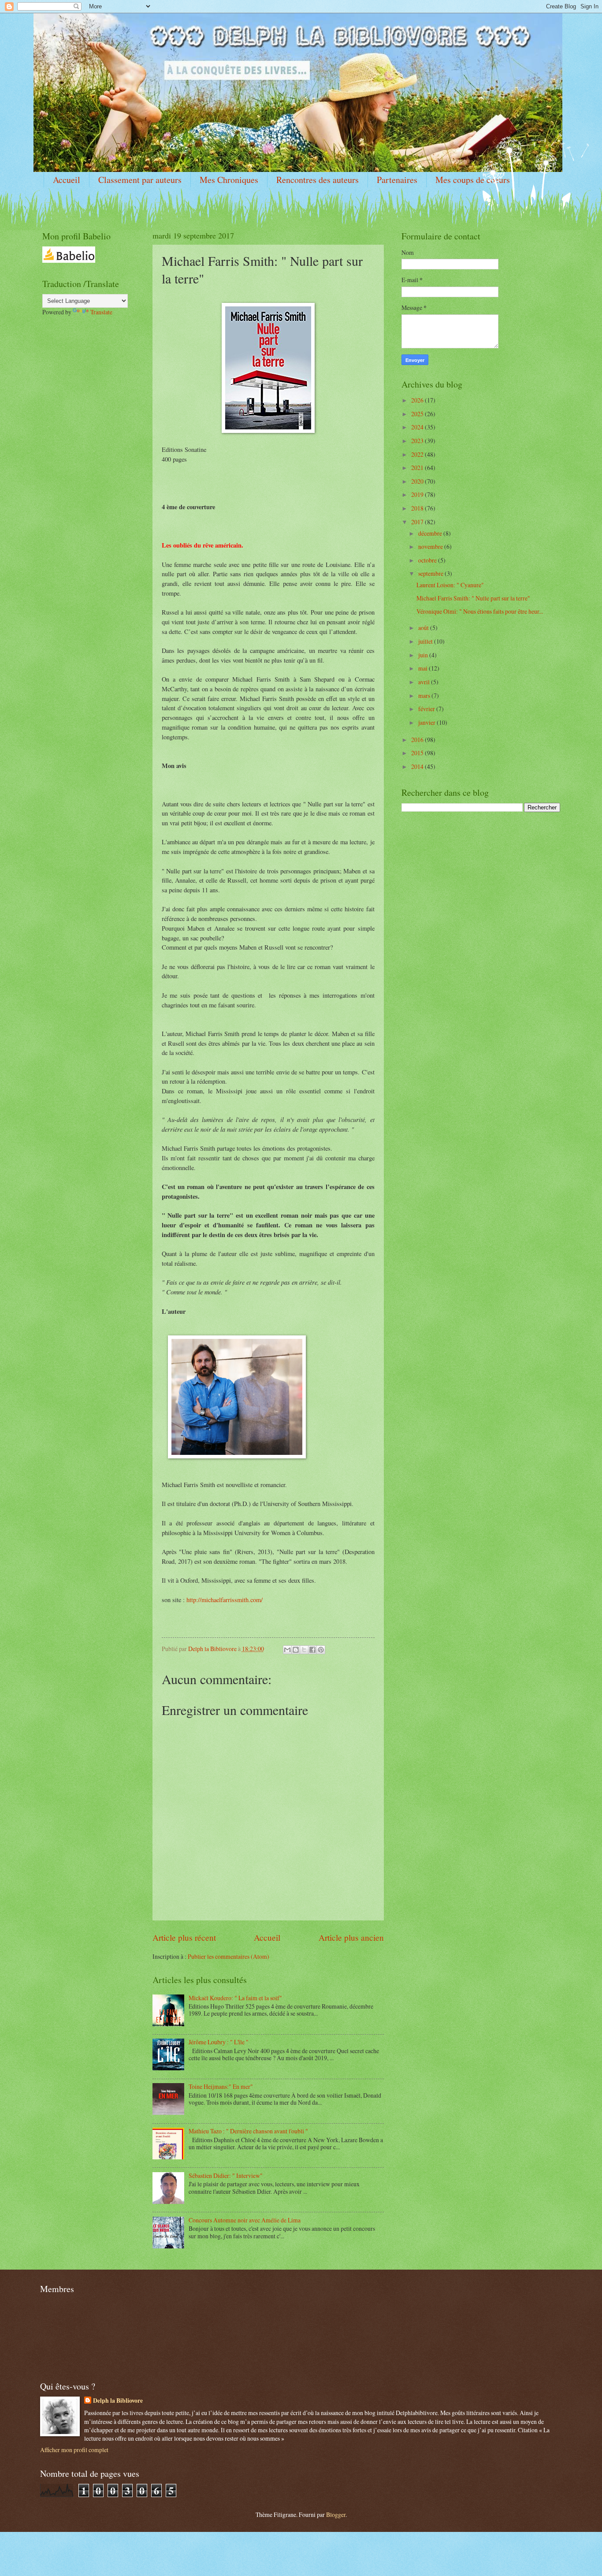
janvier (427, 722)
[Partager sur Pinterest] (321, 1650)
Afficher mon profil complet (74, 2450)
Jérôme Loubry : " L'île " (219, 2042)
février (427, 709)
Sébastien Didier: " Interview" (226, 2175)
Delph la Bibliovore (118, 2401)
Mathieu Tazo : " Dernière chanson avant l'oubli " (248, 2131)
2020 (418, 481)
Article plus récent (184, 1937)
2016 (418, 740)
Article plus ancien (351, 1937)
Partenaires (397, 180)
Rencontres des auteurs (318, 180)
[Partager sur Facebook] (312, 1650)
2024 (418, 427)
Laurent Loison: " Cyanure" (450, 585)
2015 (418, 753)
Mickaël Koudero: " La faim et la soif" (235, 1998)
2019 (418, 494)
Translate (101, 312)
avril (425, 682)
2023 (418, 441)
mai (424, 668)
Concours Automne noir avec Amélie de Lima (245, 2220)
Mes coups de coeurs (473, 180)
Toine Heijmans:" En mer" (221, 2086)
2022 (418, 454)
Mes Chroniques (229, 180)
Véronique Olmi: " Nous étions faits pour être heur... (480, 611)
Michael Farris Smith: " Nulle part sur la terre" (473, 598)
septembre (431, 573)
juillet (426, 641)
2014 (418, 766)
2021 (418, 468)
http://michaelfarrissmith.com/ (225, 1600)
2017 (418, 522)
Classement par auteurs (140, 180)
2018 (418, 508)
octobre (428, 560)
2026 (418, 400)
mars (425, 695)
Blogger (336, 2514)
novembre (431, 546)
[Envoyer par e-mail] (287, 1650)
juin (424, 655)
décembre (431, 533)
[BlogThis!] (296, 1650)
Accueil (67, 180)
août (424, 628)
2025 (418, 414)
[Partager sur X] (304, 1650)
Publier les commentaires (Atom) (229, 1956)
